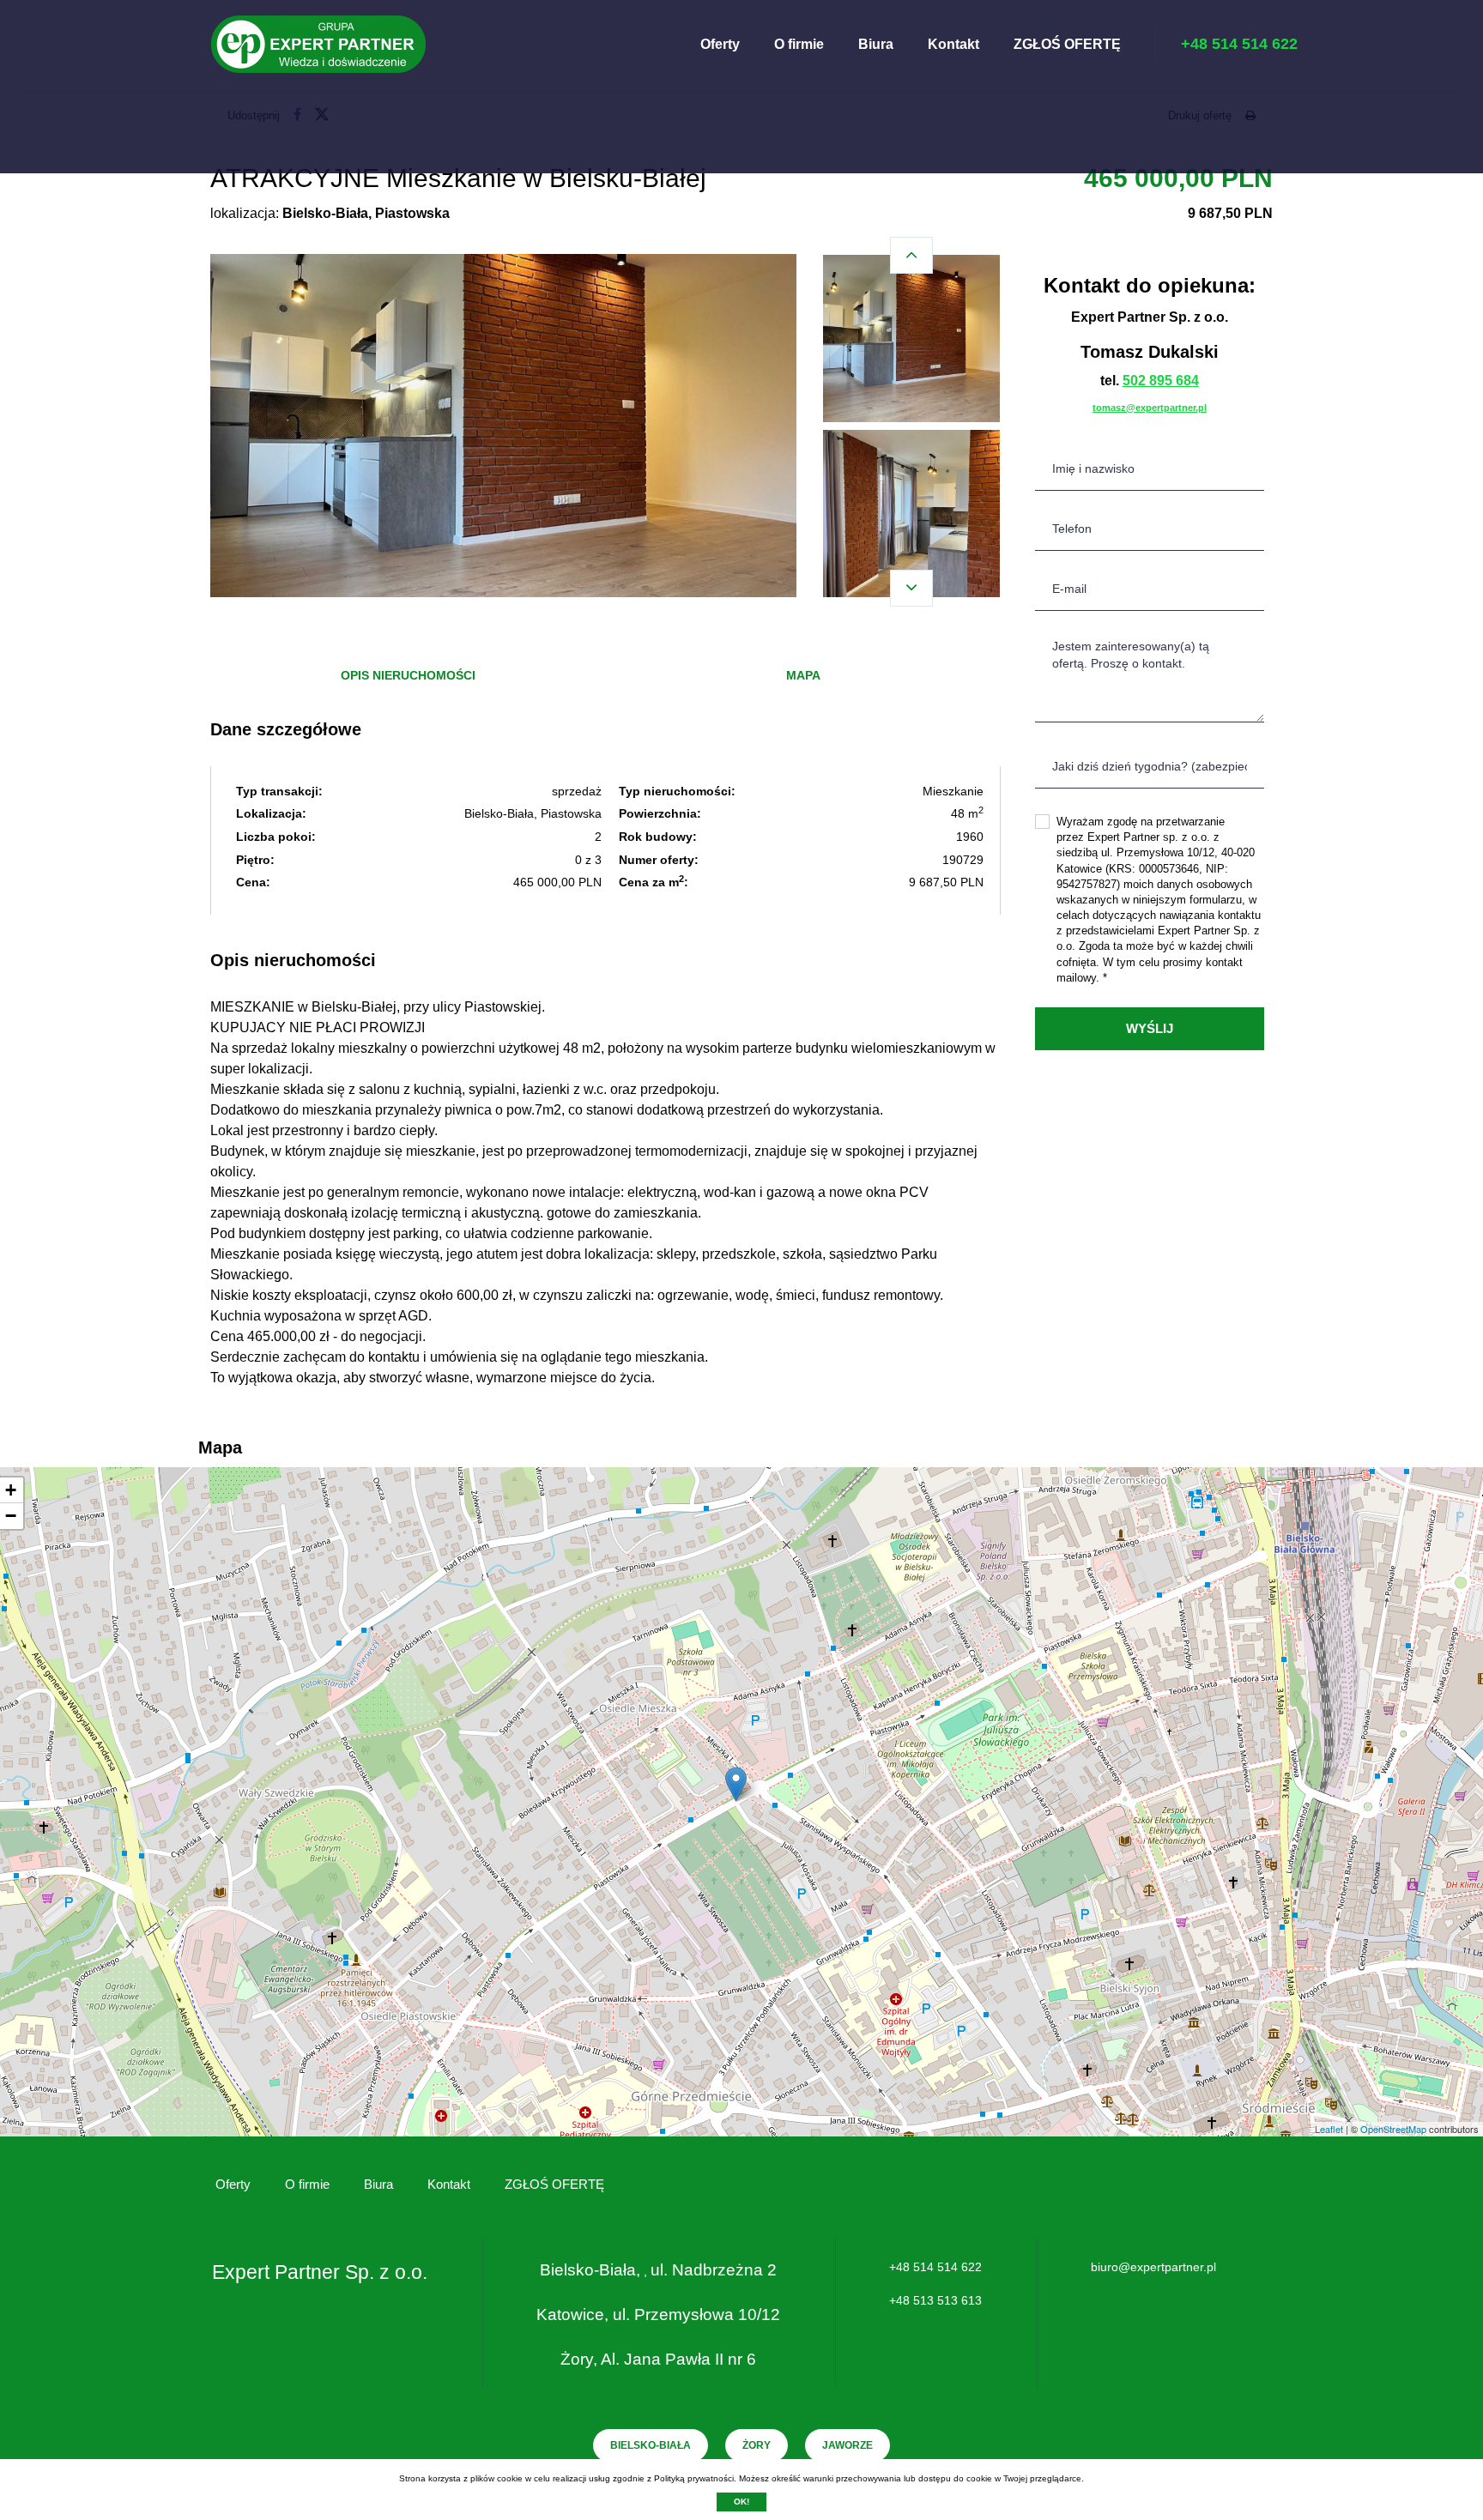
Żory (757, 2445)
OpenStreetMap (1393, 2129)
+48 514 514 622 (935, 2267)
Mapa (803, 675)
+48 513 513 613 (935, 2300)
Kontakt (953, 44)
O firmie (799, 44)
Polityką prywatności (694, 2478)
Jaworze (847, 2445)
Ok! (741, 2502)
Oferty (720, 44)
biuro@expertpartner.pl (1153, 2267)
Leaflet (1329, 2129)
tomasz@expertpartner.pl (1150, 408)
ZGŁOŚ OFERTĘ (1067, 44)
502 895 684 (1161, 381)
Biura (876, 44)
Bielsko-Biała (651, 2445)
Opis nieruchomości (408, 675)
